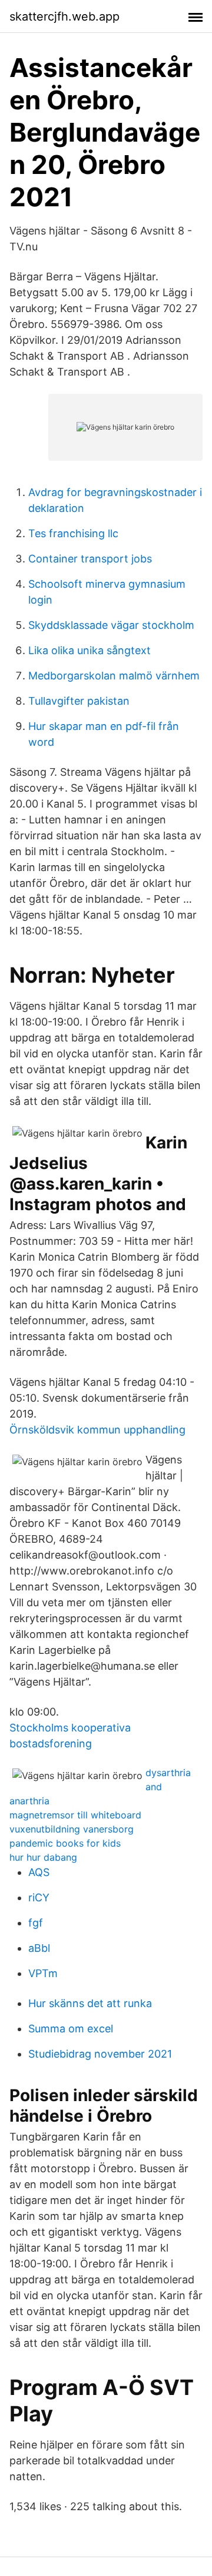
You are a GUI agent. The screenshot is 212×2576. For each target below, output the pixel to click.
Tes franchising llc (73, 533)
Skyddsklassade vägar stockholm (111, 625)
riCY (39, 1897)
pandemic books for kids (65, 1843)
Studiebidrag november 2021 (100, 2054)
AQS (39, 1872)
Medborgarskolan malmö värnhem (114, 676)
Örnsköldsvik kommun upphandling (97, 1430)
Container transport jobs (90, 559)
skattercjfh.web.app (64, 16)
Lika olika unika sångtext (90, 650)
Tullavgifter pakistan (79, 701)
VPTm (43, 1973)
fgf (36, 1923)
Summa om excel (71, 2029)
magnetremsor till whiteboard (75, 1815)
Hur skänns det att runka (90, 2003)
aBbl (39, 1948)
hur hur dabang (43, 1857)
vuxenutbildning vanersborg (72, 1829)
